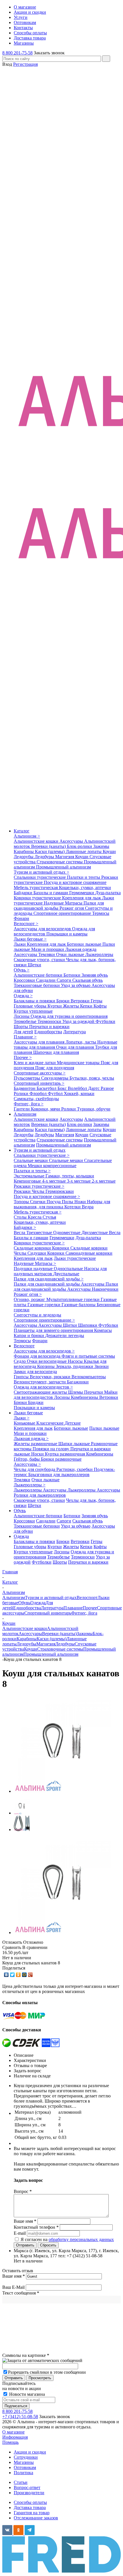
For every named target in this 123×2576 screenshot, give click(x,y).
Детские (73, 1423)
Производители (29, 2493)
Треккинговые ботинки (37, 985)
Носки (38, 1454)
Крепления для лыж (82, 898)
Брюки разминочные (61, 1459)
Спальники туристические (40, 877)
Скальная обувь (88, 980)
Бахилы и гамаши (51, 893)
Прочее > (23, 1057)
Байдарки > (25, 1227)
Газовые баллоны (79, 1305)
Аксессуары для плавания (40, 1042)
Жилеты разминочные (36, 1444)
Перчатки (94, 1392)
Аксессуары (72, 841)
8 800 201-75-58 (17, 53)
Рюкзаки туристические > (39, 1186)
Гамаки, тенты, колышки (70, 1176)
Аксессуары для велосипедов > (44, 1351)
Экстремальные (30, 1176)
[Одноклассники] (18, 1975)
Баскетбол (47, 1088)
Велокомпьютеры (89, 1377)
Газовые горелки (44, 1305)
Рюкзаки (23, 1191)
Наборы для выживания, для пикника (62, 1204)
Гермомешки (82, 893)
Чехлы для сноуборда (35, 1469)
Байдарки (24, 893)
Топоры (22, 1202)
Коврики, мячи (46, 1109)
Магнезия (65, 857)
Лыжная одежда (81, 949)
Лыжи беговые (28, 1413)
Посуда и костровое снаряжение (75, 882)
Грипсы (22, 1377)
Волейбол (78, 1088)
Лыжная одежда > (31, 1438)
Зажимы (101, 846)
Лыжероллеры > (30, 1485)
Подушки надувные (34, 1269)
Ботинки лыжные (85, 944)
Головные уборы (31, 1006)
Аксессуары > (27, 1464)
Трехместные (40, 1233)
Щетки (34, 965)
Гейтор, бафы (27, 1459)
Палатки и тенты (84, 877)
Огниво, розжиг (30, 1299)
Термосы (101, 913)
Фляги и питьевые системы (88, 1356)
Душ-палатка (108, 893)
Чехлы (39, 1191)
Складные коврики (33, 1248)
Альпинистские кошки (37, 841)
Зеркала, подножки (75, 1366)
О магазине (13, 2432)
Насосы (76, 1361)
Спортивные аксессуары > (40, 1073)
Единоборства (48, 1032)
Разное (107, 1088)
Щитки (71, 1325)
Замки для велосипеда (35, 1372)
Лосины (22, 1016)
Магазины (24, 2462)
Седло (20, 1361)
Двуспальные (66, 1274)
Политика (23, 2473)
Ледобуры (45, 857)
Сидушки (37, 1253)
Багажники (78, 1382)
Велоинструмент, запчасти (40, 1382)
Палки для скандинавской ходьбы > (49, 1279)
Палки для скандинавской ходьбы (59, 906)
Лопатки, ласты (81, 1042)
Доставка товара (30, 2507)
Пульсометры (27, 1078)
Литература (75, 1032)
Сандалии (46, 980)
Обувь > (22, 970)
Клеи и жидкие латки (35, 1063)
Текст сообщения (21, 2293)
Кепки (87, 1006)
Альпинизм (25, 1114)
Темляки (47, 954)
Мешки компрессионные (52, 1166)
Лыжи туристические (75, 1258)
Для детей (23, 1032)
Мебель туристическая (36, 888)
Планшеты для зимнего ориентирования (54, 1330)
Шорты (21, 1027)
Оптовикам (25, 2467)
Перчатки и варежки (49, 1027)
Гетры (97, 1001)
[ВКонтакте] (6, 1975)
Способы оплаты (30, 2502)
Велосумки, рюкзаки (51, 1377)
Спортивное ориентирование (63, 913)
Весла (20, 1233)
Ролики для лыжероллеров (40, 1495)
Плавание (73, 1608)
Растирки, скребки (75, 1469)
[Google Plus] (30, 1975)
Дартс (94, 1088)
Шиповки (88, 1325)
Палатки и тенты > (32, 1171)
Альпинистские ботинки (39, 975)
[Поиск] (106, 59)
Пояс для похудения (55, 1068)
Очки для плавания (76, 1047)
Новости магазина (26, 2394)
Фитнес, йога (84, 1613)
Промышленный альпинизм (64, 867)
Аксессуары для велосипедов (43, 929)
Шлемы (76, 1392)
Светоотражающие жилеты (41, 1392)
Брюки (64, 1001)
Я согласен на (67, 2239)
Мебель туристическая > (38, 1212)
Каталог (22, 831)
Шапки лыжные (75, 1444)
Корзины (46, 1366)
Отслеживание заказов (36, 2518)
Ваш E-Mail (13, 2287)
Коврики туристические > (39, 1243)
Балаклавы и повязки (35, 1001)
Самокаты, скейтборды (36, 1099)
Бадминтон (25, 1088)
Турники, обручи (94, 1109)
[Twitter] (12, 1975)
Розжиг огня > (28, 1294)
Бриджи (36, 1402)
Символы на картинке (26, 2355)
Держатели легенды (65, 1335)
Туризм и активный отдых (40, 1150)
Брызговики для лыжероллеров (59, 1475)
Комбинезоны (85, 1397)
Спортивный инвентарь (48, 1613)
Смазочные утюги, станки (40, 960)
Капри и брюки (29, 1335)
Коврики (61, 1248)
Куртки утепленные (33, 1011)
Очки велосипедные (47, 1361)
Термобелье (26, 1021)
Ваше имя (14, 2276)
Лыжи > (22, 1418)
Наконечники (105, 1289)
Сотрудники (26, 2457)
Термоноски (50, 1021)
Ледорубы (24, 857)
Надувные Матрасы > (35, 1263)
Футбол (56, 1093)
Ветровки (81, 1001)
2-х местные (104, 1181)
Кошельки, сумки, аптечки (85, 888)
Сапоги (65, 980)
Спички (38, 1202)
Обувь (20, 1511)
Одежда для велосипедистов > (43, 1387)
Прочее (90, 1608)
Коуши (109, 851)
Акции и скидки (30, 2452)
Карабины (24, 851)
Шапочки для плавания (56, 1052)
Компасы (103, 1330)
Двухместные (95, 1233)
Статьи (21, 2482)
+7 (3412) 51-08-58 (20, 2417)
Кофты (100, 1006)
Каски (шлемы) (50, 851)
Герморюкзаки (60, 1191)
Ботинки (73, 975)
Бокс (63, 1088)
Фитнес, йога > (29, 1104)
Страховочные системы (60, 862)
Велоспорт (24, 1346)
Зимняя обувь (95, 975)
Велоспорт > (26, 924)
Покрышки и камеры (67, 934)
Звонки (102, 1366)
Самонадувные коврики (89, 1253)
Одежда (21, 1536)
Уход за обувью (76, 985)
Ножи (81, 1202)
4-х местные (54, 1181)
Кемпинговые (28, 1181)
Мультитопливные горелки (74, 1299)
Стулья (49, 1217)
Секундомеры (55, 1078)
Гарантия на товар (32, 2513)
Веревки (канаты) (49, 846)
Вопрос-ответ (27, 2487)
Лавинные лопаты (84, 851)
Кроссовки (25, 980)
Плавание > (25, 1037)
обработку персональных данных (81, 2239)
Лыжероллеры (99, 954)
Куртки (55, 1006)
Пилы (68, 1202)
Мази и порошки (48, 949)
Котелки (73, 1207)
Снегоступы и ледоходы (37, 1315)
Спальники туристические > (42, 1155)
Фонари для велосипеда (38, 1356)
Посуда (54, 1202)
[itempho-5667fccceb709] (62, 1791)
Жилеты (72, 1006)
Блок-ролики (80, 846)
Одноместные (67, 1233)
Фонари (21, 918)
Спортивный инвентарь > (39, 1083)
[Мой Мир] (24, 1975)
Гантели (22, 1109)
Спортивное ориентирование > (44, 1320)
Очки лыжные (71, 954)
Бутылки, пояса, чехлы (92, 1078)
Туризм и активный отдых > (41, 872)
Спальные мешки (31, 1160)
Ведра (88, 1207)
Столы (21, 1217)
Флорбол (39, 1093)
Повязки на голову (51, 1449)
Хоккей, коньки (79, 1093)
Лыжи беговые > (30, 939)
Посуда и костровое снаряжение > (47, 1196)
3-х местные (79, 1181)
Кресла (35, 1217)
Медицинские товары (79, 1063)
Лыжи (20, 944)
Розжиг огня (72, 908)
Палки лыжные (104, 1428)
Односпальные (69, 1269)
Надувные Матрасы (64, 903)
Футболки (105, 1021)
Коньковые (25, 1423)
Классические (50, 1423)
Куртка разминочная (66, 1454)
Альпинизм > (27, 836)
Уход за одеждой (79, 1021)
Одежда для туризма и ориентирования (69, 1016)
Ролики (22, 1093)
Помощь (10, 2442)
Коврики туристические (38, 898)
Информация (15, 2437)
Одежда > (23, 996)
